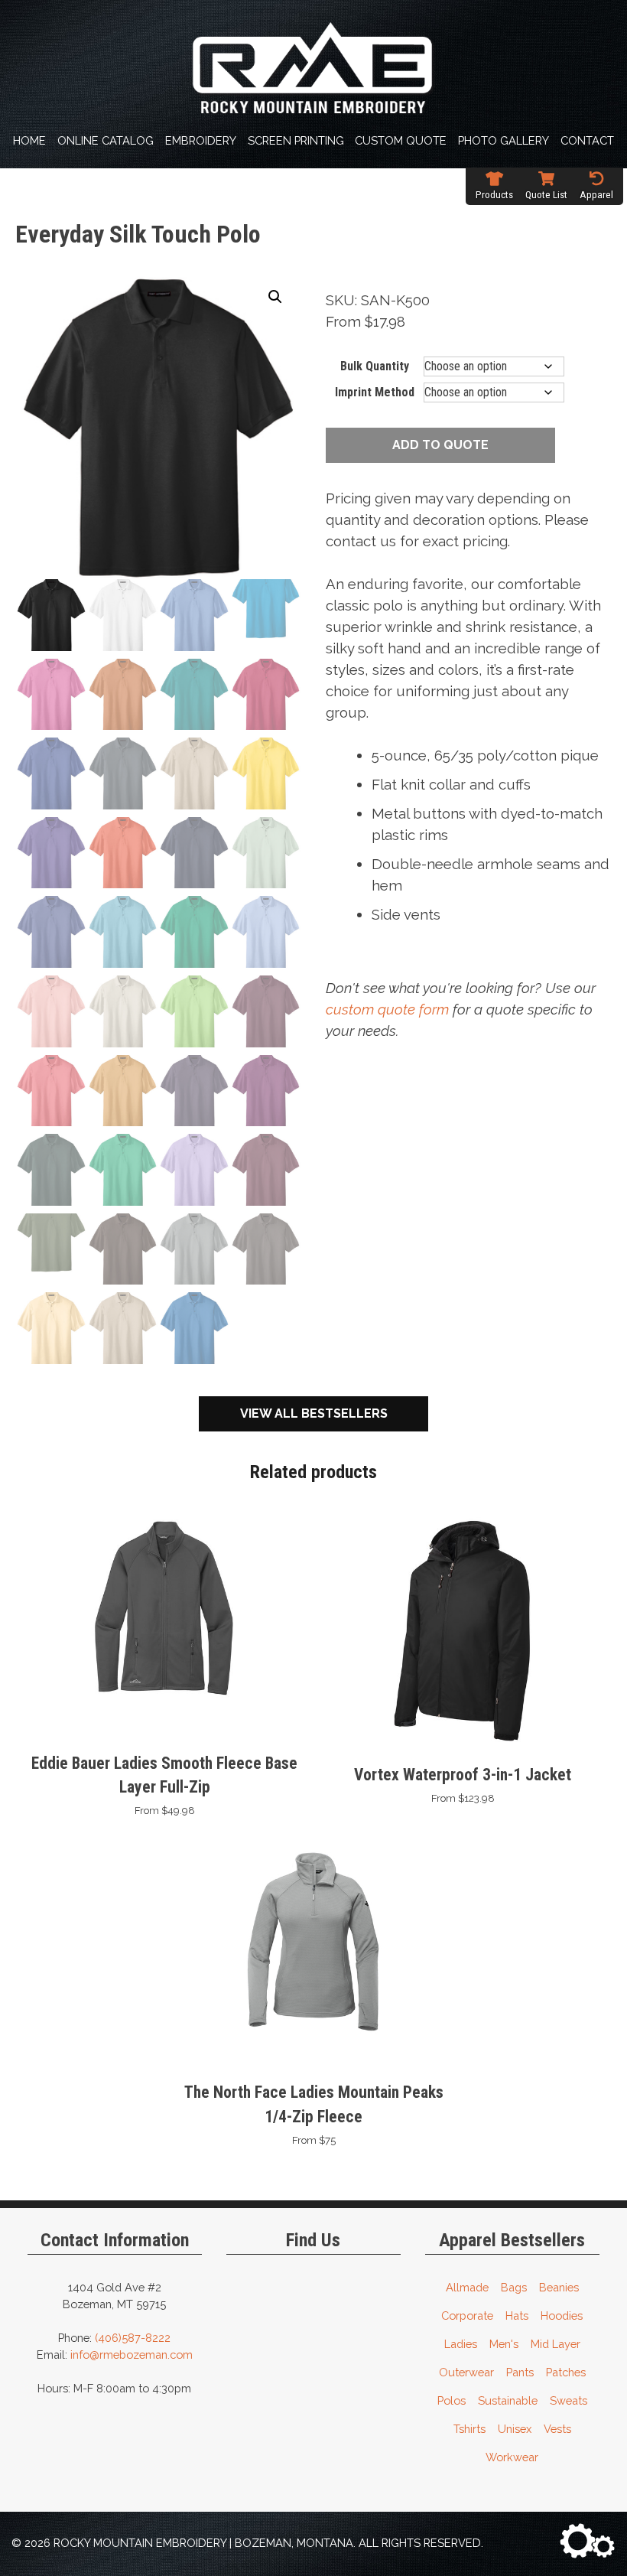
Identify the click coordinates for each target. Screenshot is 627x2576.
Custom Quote (401, 140)
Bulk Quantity (375, 366)
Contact (587, 140)
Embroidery (201, 140)
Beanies (559, 2287)
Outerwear (466, 2372)
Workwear (512, 2457)
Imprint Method (375, 392)
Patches (566, 2372)
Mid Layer (556, 2344)
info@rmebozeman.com (132, 2355)
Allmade (467, 2287)
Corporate (467, 2315)
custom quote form (387, 1009)
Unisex (515, 2429)
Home (29, 140)
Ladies (461, 2344)
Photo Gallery (504, 140)
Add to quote (440, 445)
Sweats (569, 2400)
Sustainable (508, 2400)
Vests (557, 2429)
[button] (275, 297)
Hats (517, 2315)
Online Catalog (106, 140)
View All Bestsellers (314, 1413)
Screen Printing (296, 140)
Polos (452, 2400)
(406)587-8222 (133, 2338)
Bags (514, 2287)
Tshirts (469, 2429)
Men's (504, 2344)
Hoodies (562, 2315)
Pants (520, 2372)
